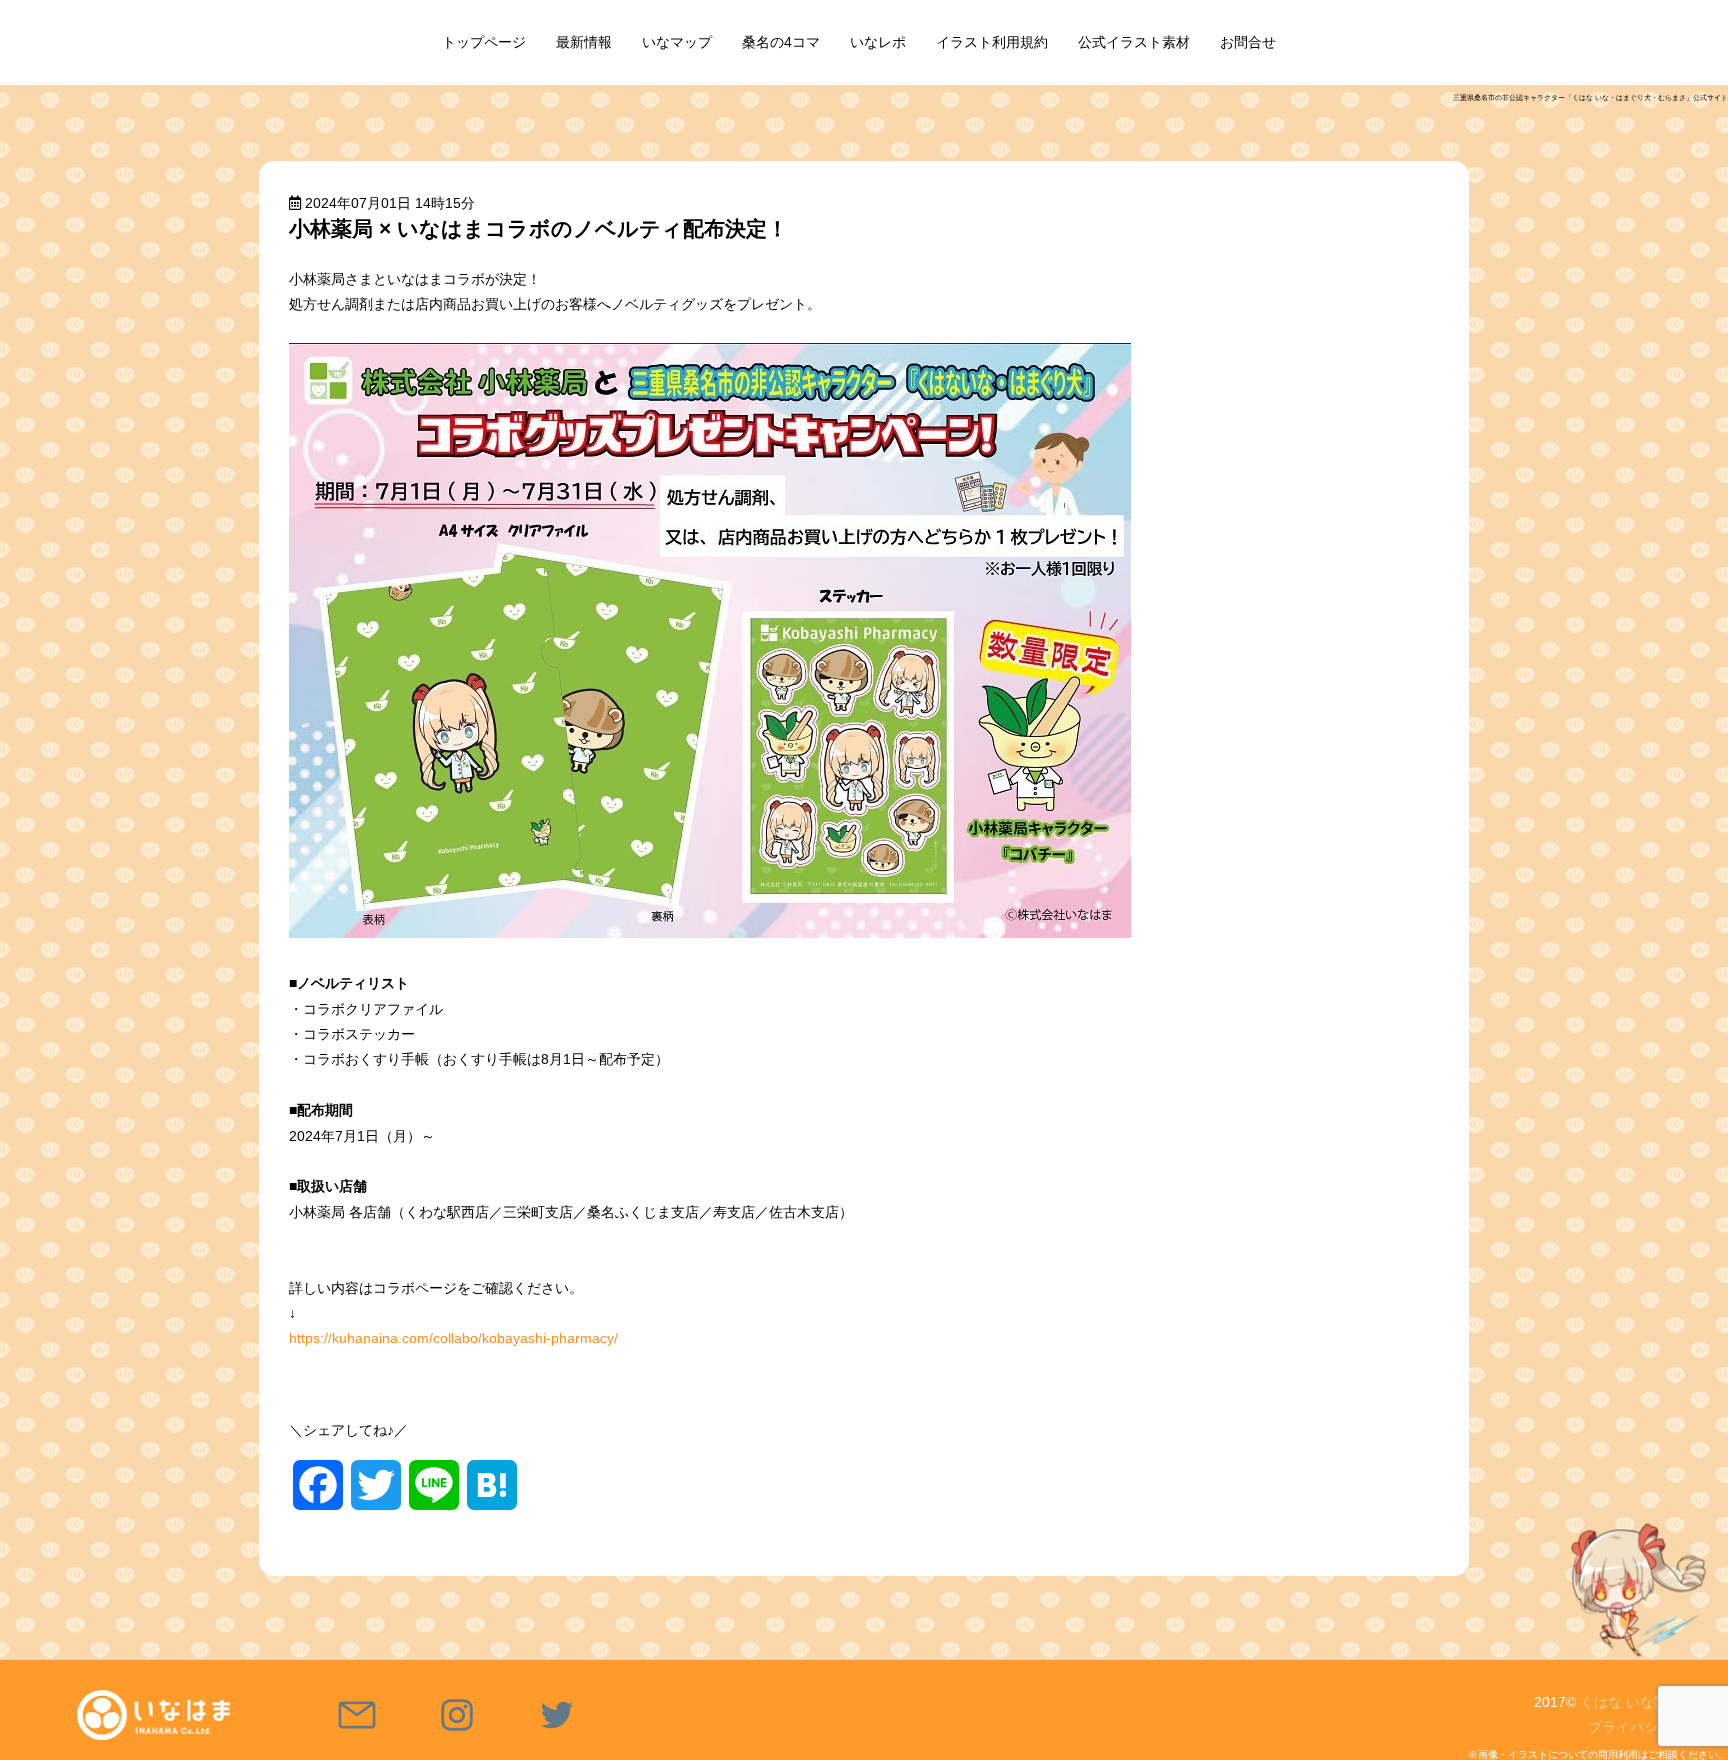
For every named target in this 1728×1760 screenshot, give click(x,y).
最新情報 (584, 42)
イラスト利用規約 (992, 42)
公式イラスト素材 (1134, 42)
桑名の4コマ (781, 42)
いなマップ (677, 42)
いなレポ (878, 42)
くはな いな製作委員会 (1652, 1702)
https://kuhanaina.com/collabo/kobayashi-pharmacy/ (453, 1338)
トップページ (484, 42)
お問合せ (1248, 42)
